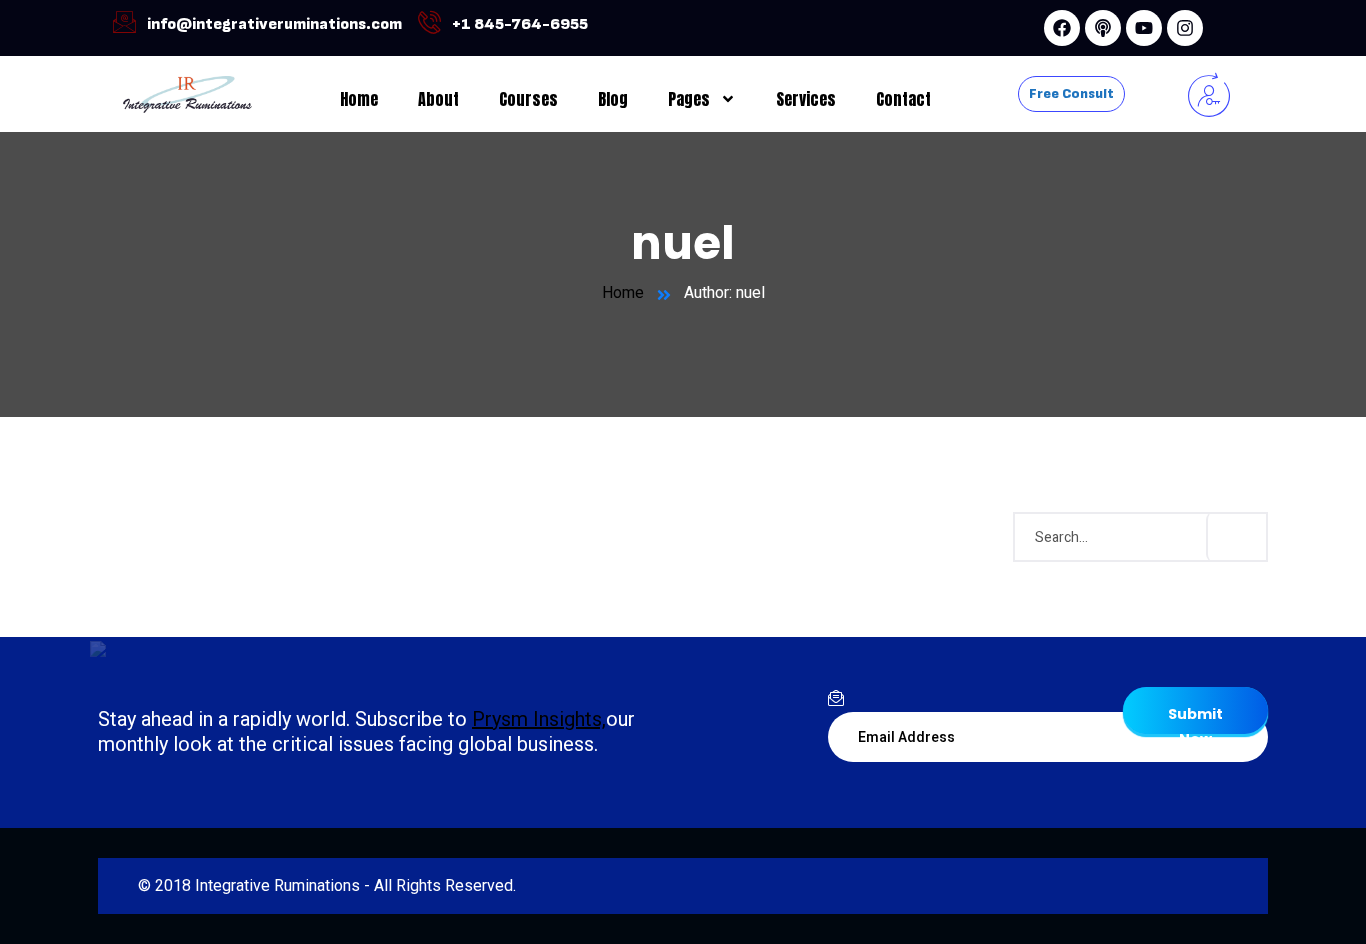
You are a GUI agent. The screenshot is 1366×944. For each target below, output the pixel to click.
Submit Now (1195, 719)
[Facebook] (1062, 28)
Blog (613, 99)
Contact (903, 99)
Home (359, 99)
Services (806, 99)
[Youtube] (1144, 28)
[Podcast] (1103, 28)
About (438, 99)
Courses (528, 99)
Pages (689, 99)
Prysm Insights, (539, 719)
